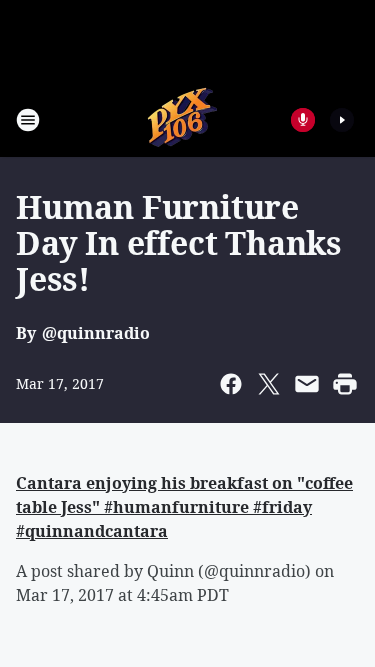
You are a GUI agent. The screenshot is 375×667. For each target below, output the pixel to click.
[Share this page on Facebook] (231, 384)
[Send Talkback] (303, 120)
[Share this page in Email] (307, 384)
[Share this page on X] (269, 384)
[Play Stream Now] (342, 120)
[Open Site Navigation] (28, 120)
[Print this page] (345, 384)
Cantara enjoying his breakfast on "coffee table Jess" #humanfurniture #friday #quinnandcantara (184, 507)
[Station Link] (181, 119)
